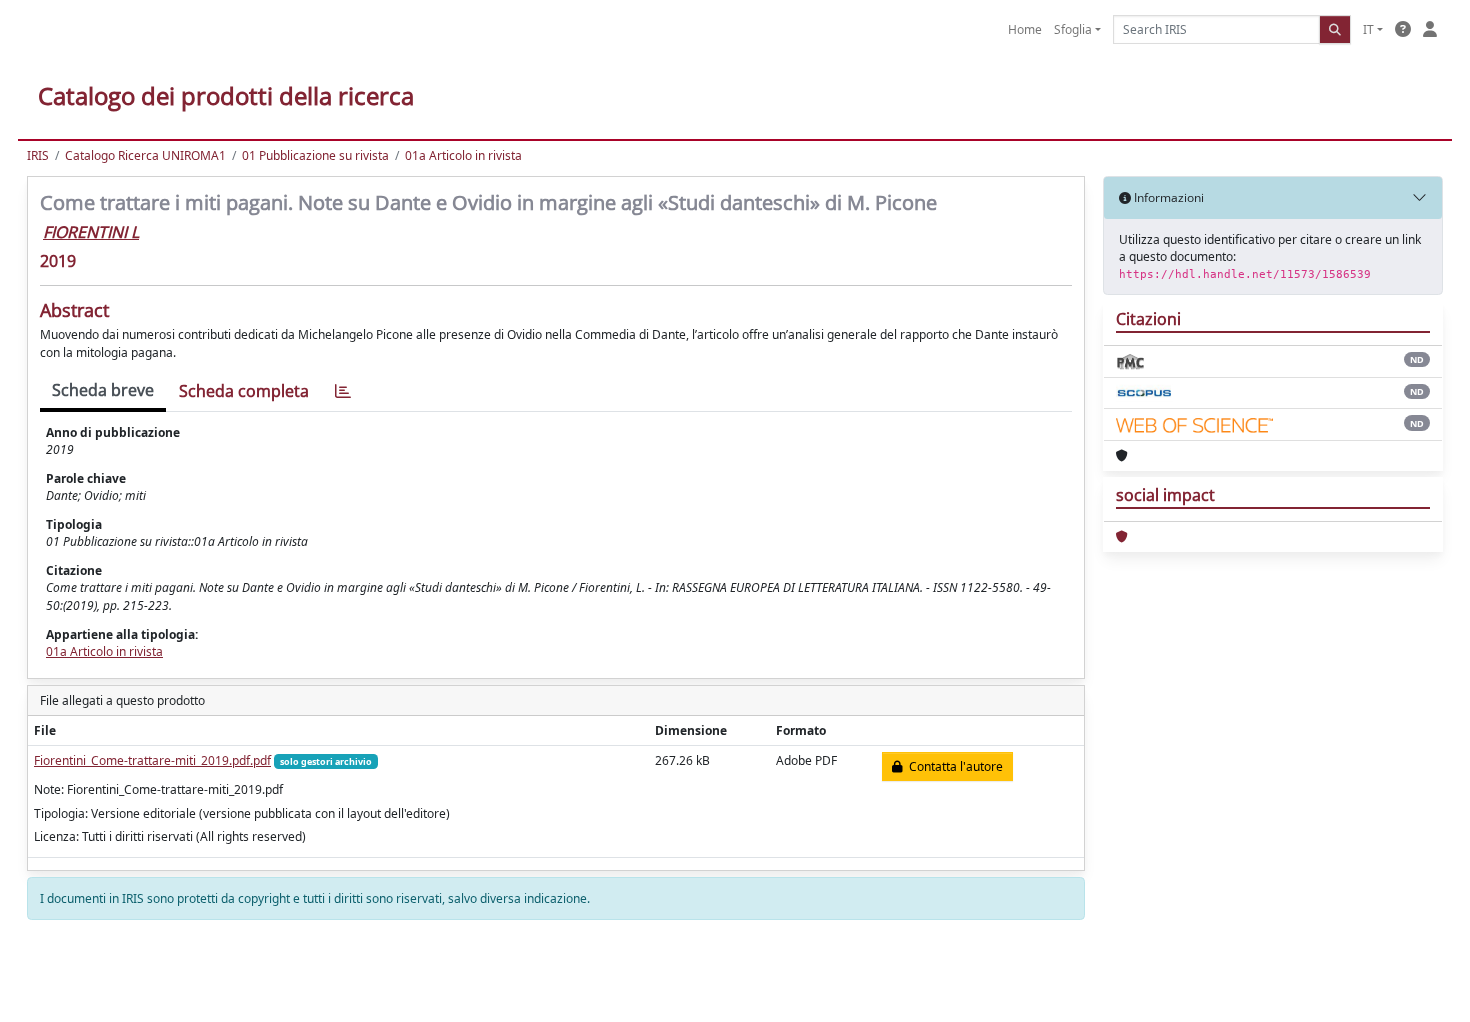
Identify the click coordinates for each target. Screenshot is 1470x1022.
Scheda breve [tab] (103, 390)
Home (1025, 29)
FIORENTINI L (91, 232)
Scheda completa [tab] (244, 391)
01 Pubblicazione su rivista (315, 155)
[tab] (343, 391)
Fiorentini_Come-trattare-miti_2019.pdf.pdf (152, 760)
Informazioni (1167, 197)
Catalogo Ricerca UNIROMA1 (145, 155)
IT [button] (1368, 29)
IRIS (38, 155)
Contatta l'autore (953, 766)
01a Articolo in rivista (463, 155)
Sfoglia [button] (1073, 29)
